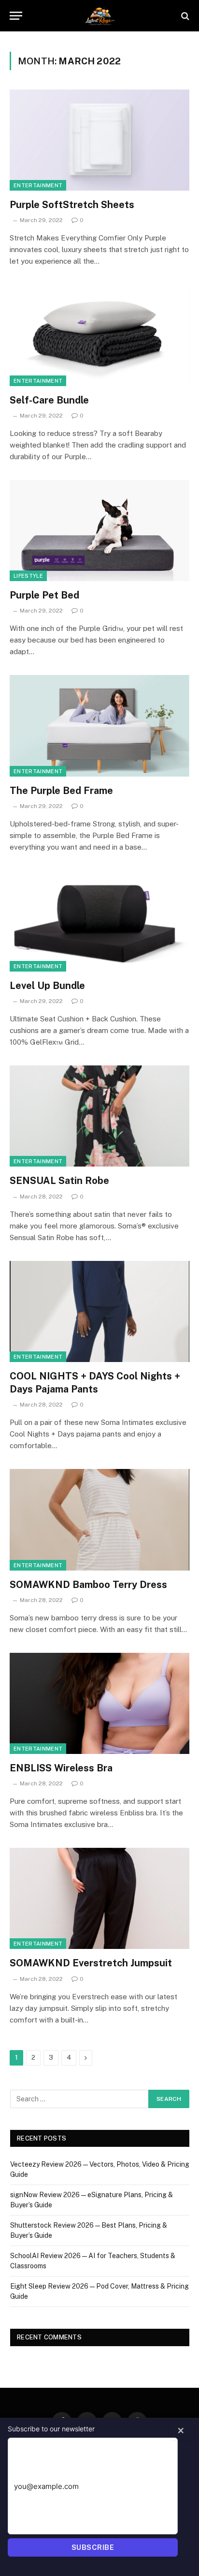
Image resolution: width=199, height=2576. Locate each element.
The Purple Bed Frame (61, 791)
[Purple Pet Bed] (99, 531)
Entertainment (38, 185)
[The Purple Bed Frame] (99, 726)
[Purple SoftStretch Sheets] (99, 140)
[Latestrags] (99, 16)
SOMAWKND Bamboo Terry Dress (88, 1585)
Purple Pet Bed (44, 595)
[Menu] (16, 16)
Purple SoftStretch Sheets (72, 205)
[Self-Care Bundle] (99, 335)
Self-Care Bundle (49, 400)
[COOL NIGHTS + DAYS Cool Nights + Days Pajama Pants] (99, 1311)
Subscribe (93, 2547)
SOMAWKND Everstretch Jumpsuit (91, 1963)
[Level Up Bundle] (99, 921)
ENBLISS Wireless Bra (61, 1768)
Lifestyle (28, 576)
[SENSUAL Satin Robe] (99, 1116)
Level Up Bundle (47, 986)
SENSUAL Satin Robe (59, 1181)
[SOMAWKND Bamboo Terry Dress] (99, 1520)
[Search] (184, 16)
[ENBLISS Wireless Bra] (99, 1703)
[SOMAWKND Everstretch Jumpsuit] (99, 1898)
